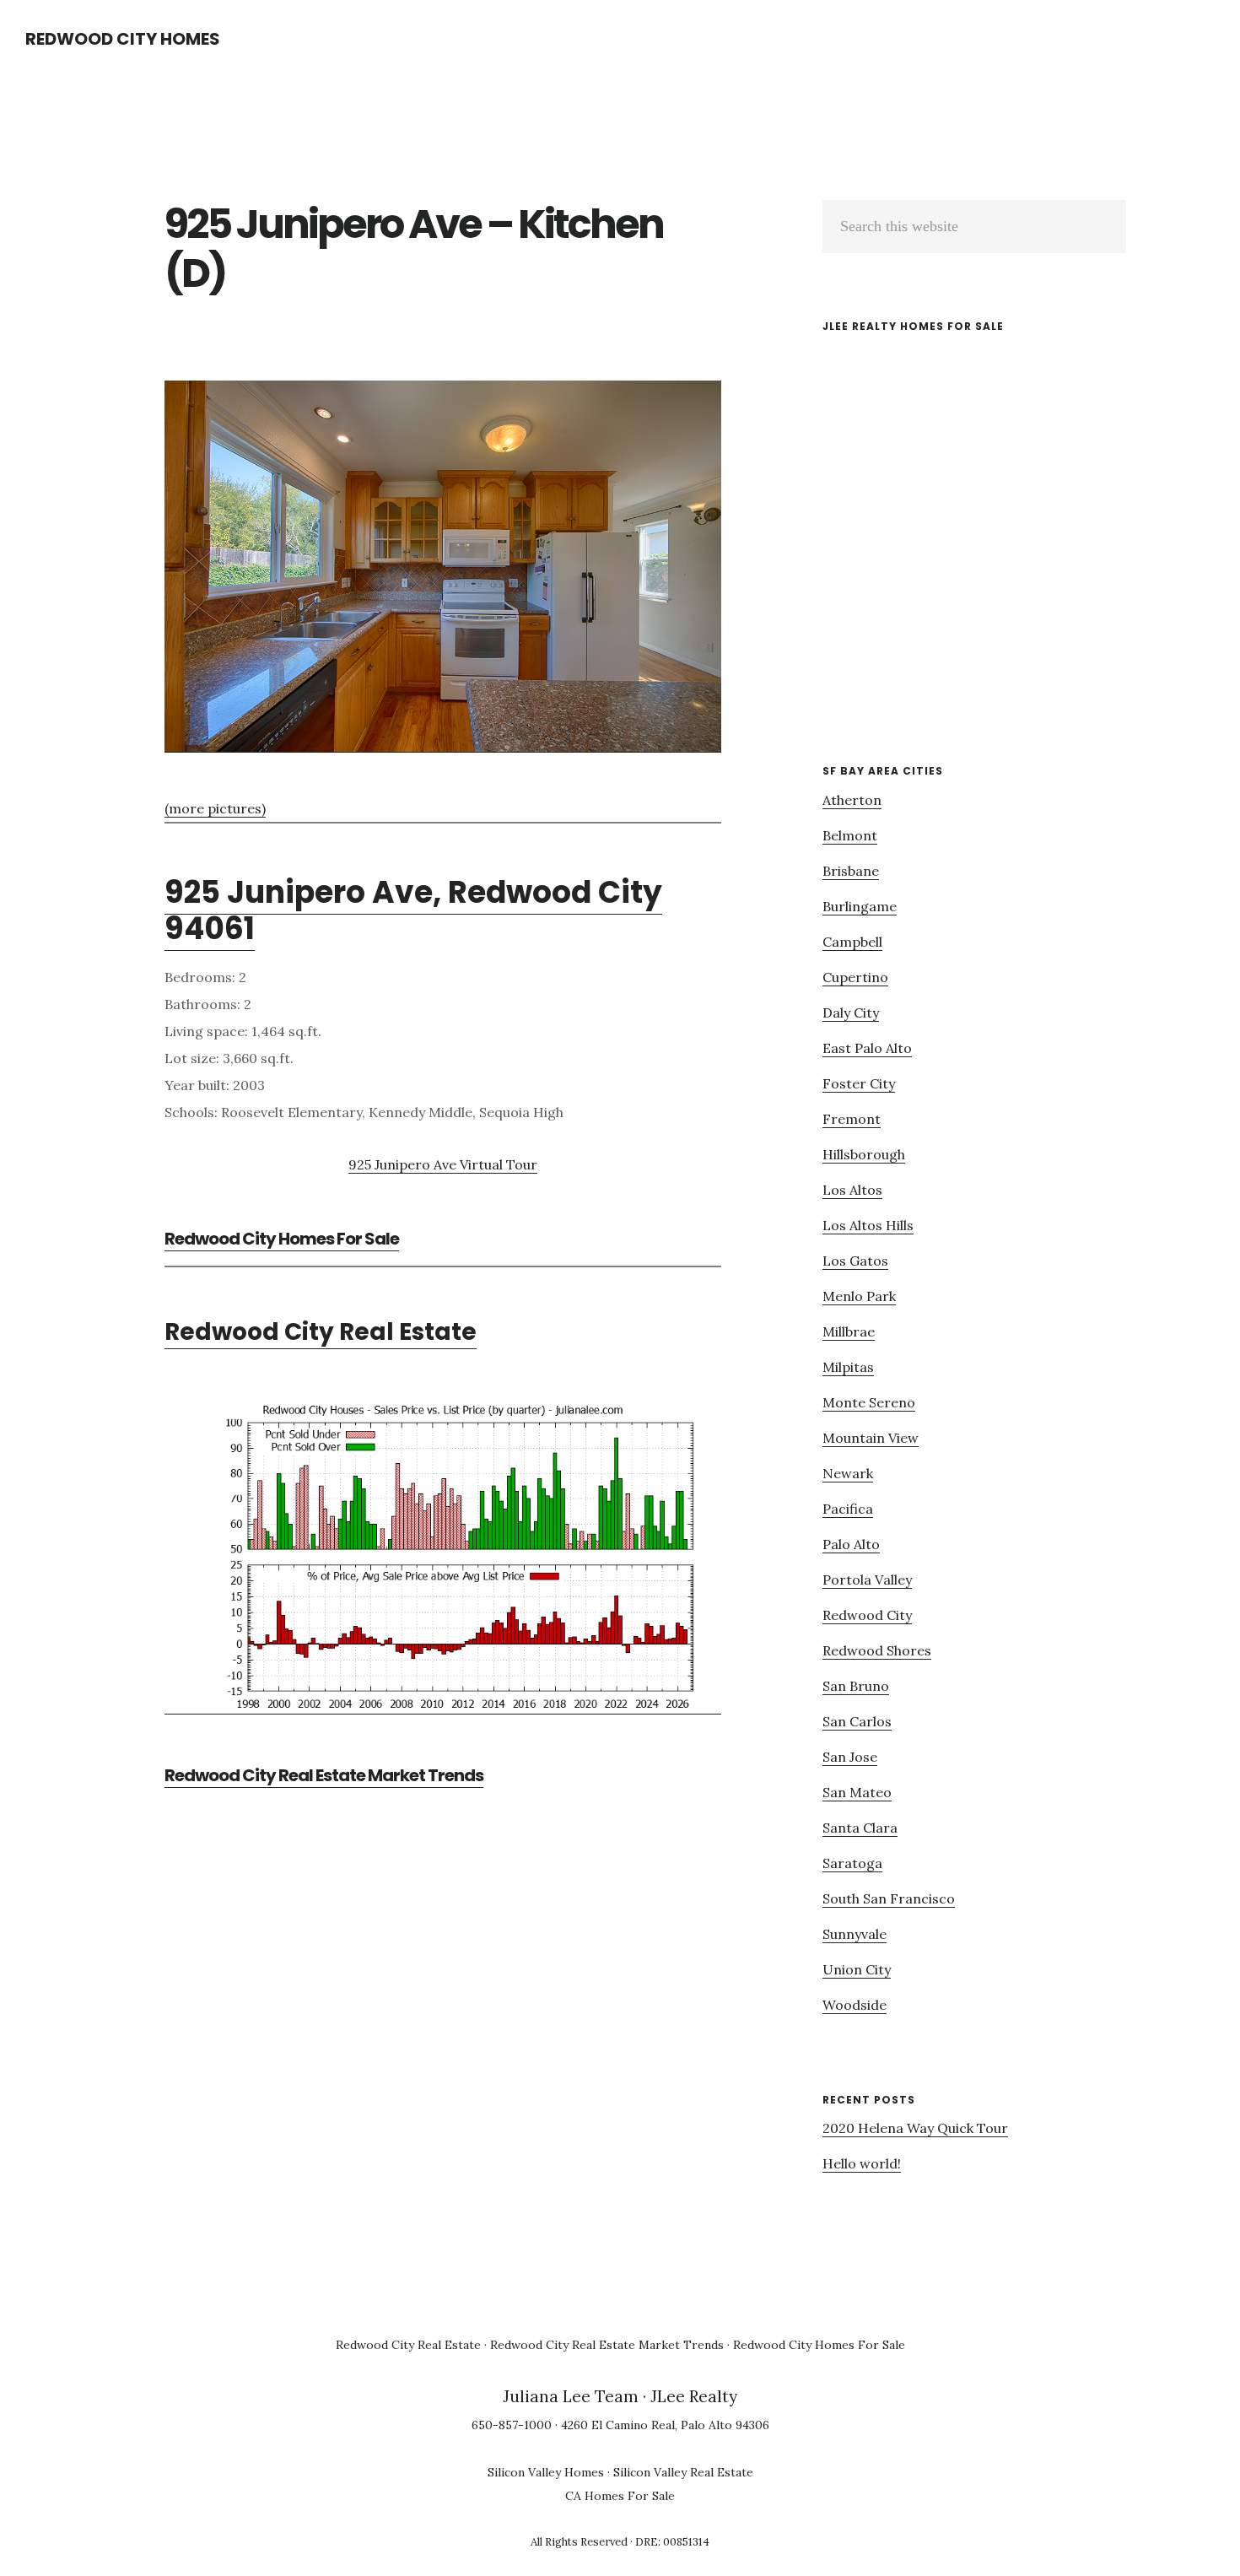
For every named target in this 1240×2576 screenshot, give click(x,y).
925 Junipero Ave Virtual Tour (443, 1164)
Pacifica (848, 1509)
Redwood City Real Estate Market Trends (324, 1775)
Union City (857, 1969)
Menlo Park (859, 1296)
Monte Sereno (869, 1402)
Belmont (850, 835)
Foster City (859, 1083)
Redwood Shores (877, 1650)
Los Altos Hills (868, 1225)
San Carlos (857, 1721)
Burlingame (860, 906)
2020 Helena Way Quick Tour (915, 2128)
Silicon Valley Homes (546, 2472)
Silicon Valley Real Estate (683, 2472)
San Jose (850, 1757)
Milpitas (848, 1367)
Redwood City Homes (123, 39)
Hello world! (862, 2163)
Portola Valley (867, 1580)
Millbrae (849, 1331)
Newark (848, 1473)
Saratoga (852, 1863)
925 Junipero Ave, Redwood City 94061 (413, 910)
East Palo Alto (867, 1048)
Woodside (855, 2005)
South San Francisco (889, 1898)
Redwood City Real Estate (321, 1332)
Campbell (852, 942)
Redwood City (867, 1615)
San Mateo (857, 1792)
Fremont (852, 1119)
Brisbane (851, 871)
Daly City (851, 1013)
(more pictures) (215, 808)
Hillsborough (864, 1154)
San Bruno (856, 1686)
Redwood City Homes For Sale (282, 1239)
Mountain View (871, 1438)
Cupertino (855, 977)
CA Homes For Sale (620, 2496)
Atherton (852, 800)
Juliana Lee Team (571, 2396)
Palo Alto (851, 1544)
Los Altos (852, 1190)
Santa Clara (860, 1828)
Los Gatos (855, 1261)
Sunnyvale (855, 1934)
